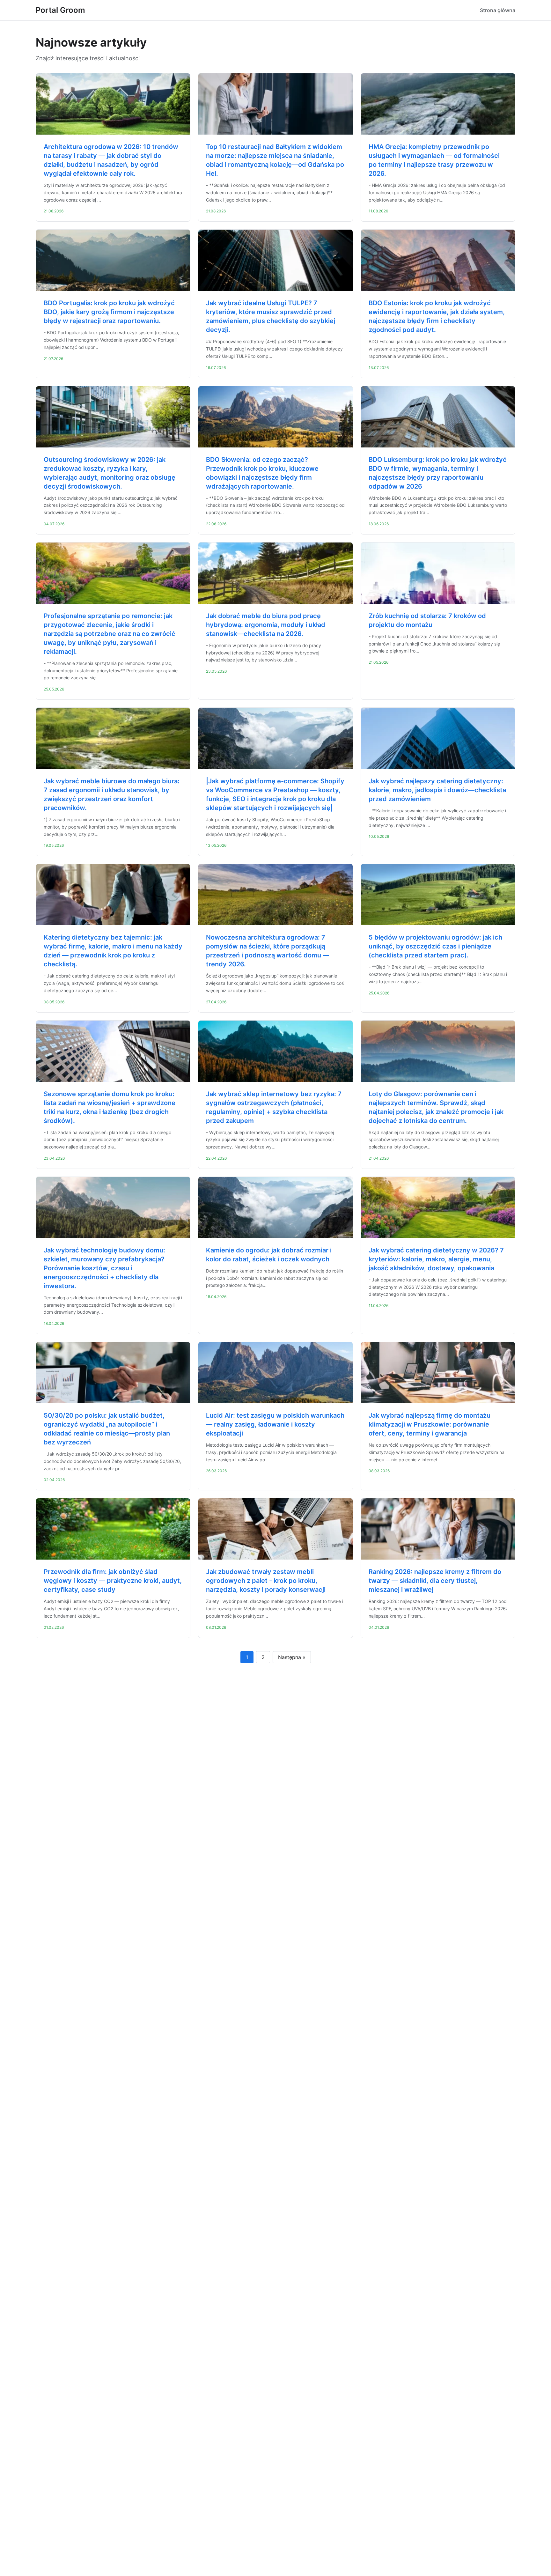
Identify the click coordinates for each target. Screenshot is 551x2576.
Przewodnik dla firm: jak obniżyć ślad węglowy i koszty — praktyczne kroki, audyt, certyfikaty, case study (113, 1581)
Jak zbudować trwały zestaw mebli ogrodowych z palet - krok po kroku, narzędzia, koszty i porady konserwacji (266, 1581)
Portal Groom (60, 10)
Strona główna (498, 10)
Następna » (292, 1657)
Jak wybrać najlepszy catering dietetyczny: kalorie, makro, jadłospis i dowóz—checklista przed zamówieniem (437, 790)
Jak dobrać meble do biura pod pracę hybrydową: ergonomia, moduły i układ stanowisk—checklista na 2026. (266, 625)
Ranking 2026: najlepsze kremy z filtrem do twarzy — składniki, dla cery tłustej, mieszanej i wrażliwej (435, 1581)
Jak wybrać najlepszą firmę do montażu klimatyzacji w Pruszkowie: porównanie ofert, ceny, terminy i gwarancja (430, 1424)
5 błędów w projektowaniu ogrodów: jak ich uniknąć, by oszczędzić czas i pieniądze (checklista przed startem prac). (435, 946)
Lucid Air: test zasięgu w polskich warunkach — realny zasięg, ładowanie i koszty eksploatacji (275, 1424)
